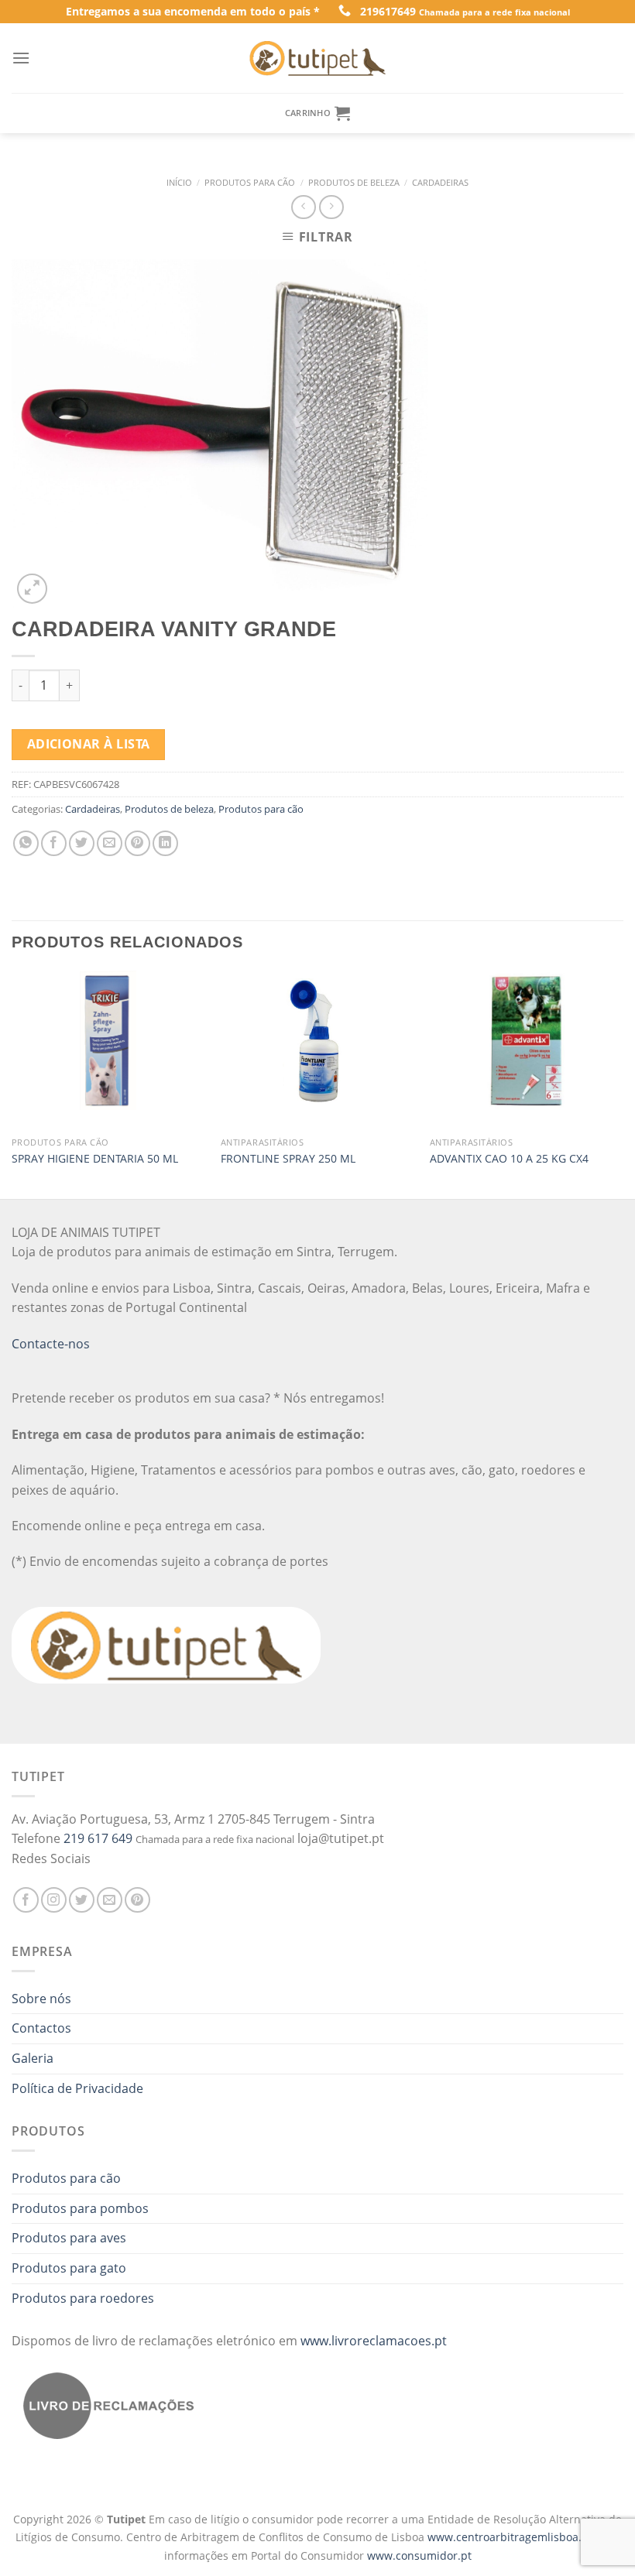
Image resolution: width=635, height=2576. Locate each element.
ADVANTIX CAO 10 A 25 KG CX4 (509, 1159)
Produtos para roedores (83, 2298)
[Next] (623, 1083)
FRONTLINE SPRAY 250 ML (288, 1159)
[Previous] (12, 1083)
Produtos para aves (69, 2238)
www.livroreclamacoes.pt (374, 2341)
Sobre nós (41, 1999)
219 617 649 (98, 1838)
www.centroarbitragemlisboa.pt (511, 2537)
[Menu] (21, 58)
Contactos (41, 2028)
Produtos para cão (250, 182)
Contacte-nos (51, 1344)
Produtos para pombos (80, 2208)
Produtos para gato (69, 2268)
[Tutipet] (317, 58)
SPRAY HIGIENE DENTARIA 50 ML (95, 1159)
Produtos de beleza (354, 182)
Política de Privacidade (77, 2088)
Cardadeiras (440, 182)
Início (179, 182)
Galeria (33, 2058)
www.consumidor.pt (419, 2555)
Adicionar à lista (89, 744)
